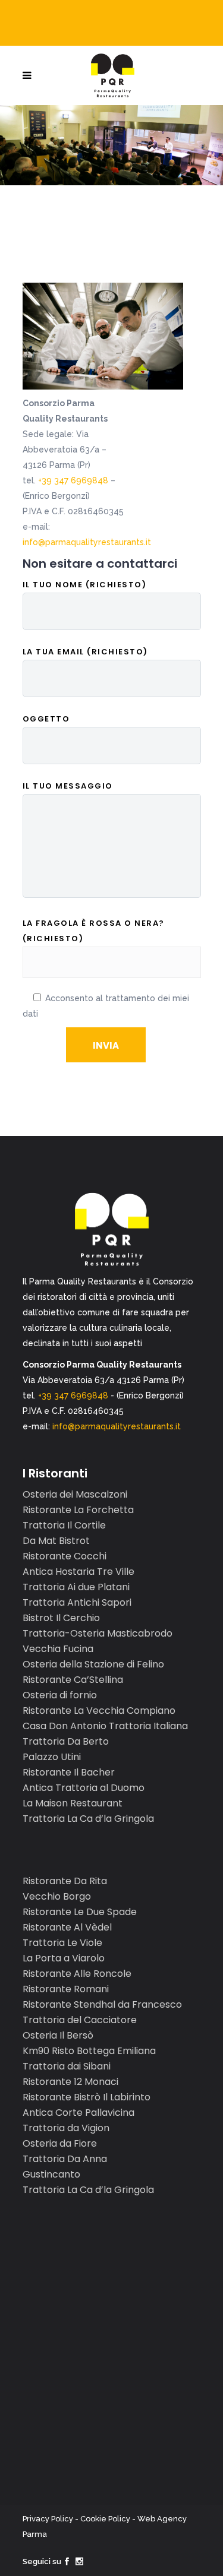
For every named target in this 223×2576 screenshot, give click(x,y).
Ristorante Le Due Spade (80, 1912)
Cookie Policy (105, 2519)
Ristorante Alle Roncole (77, 1974)
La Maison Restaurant (73, 1803)
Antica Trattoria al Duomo (84, 1788)
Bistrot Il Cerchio (61, 1618)
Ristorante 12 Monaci (70, 2082)
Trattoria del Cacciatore (80, 2020)
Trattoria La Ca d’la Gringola (88, 1819)
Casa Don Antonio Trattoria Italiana (105, 1726)
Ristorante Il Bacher (69, 1772)
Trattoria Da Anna (65, 2159)
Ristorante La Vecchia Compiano (99, 1711)
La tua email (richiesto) (85, 652)
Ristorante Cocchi (65, 1556)
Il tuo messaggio (68, 786)
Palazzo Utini (52, 1757)
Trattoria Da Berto (66, 1741)
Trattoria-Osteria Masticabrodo (98, 1633)
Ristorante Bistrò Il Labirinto (87, 2097)
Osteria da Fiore (60, 2143)
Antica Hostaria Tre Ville (78, 1572)
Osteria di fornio (60, 1695)
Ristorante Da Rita (65, 1881)
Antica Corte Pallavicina (78, 2113)
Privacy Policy (48, 2519)
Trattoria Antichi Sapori (77, 1602)
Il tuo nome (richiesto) (85, 585)
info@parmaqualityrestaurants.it (87, 542)
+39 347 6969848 (73, 480)
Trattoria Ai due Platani (76, 1587)
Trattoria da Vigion (66, 2128)
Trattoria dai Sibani (67, 2066)
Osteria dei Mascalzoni (75, 1494)
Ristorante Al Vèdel (67, 1927)
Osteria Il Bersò (58, 2035)
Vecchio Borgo (57, 1896)
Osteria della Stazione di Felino (93, 1664)
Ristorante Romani (66, 1989)
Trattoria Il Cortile (64, 1525)
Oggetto (46, 719)
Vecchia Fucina (58, 1649)
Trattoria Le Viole (62, 1943)
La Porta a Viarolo (64, 1958)
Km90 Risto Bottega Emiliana (89, 2051)
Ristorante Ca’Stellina (73, 1680)
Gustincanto (51, 2174)
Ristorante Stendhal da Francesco (102, 2004)
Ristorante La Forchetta (78, 1510)
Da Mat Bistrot (56, 1541)
